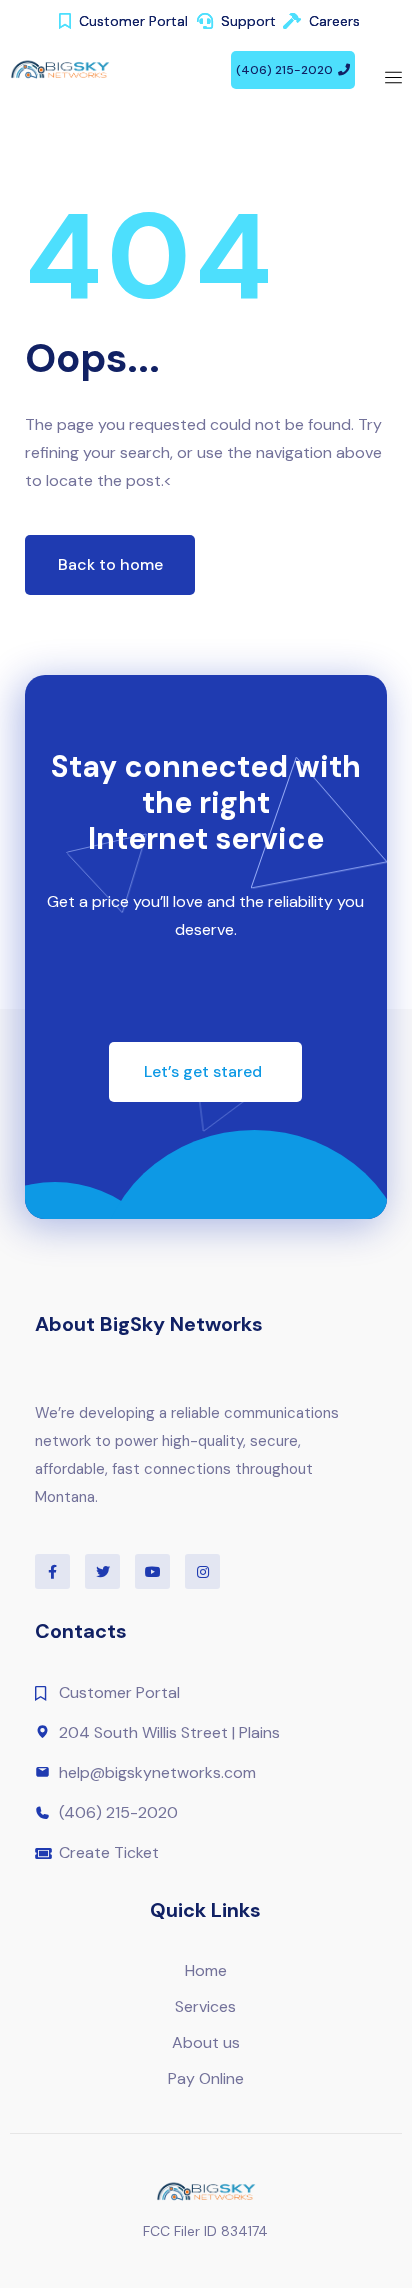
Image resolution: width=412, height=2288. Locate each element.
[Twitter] (102, 1571)
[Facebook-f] (52, 1571)
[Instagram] (202, 1571)
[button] (293, 70)
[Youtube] (152, 1571)
